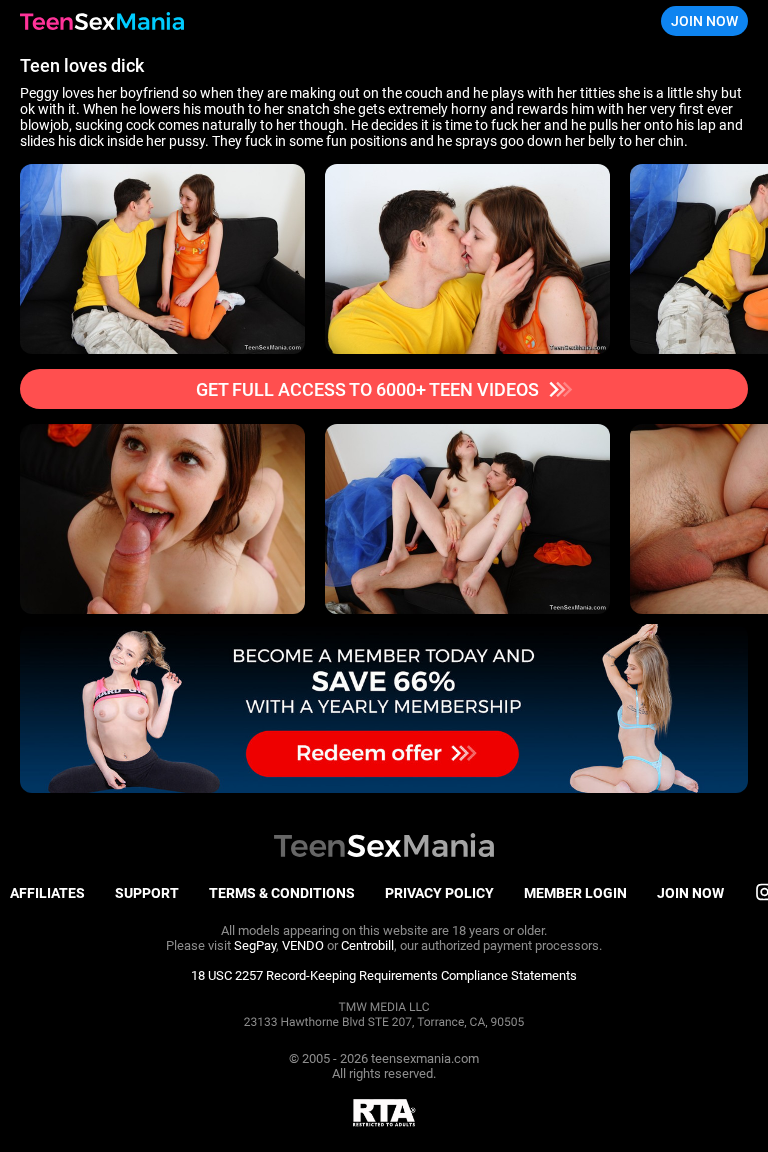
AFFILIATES (47, 893)
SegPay (255, 945)
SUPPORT (147, 893)
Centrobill (367, 945)
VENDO (303, 945)
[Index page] (102, 21)
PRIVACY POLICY (439, 893)
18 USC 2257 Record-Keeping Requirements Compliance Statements (384, 975)
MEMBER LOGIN (575, 893)
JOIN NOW (704, 21)
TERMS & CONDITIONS (282, 893)
